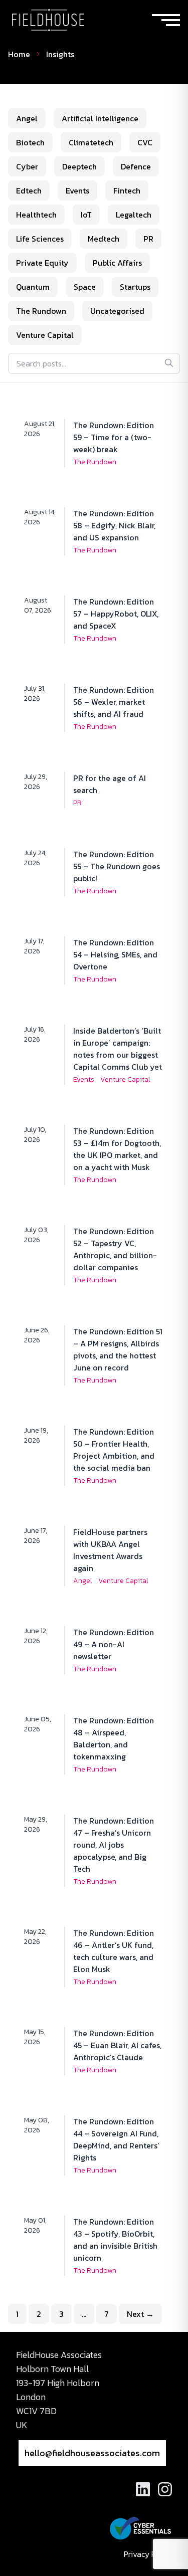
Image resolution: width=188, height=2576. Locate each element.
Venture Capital (45, 335)
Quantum (33, 287)
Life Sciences (40, 239)
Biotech (30, 142)
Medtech (104, 239)
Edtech (29, 190)
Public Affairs (117, 263)
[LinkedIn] (143, 2489)
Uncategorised (117, 311)
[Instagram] (165, 2489)
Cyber (27, 166)
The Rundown (41, 311)
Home (19, 54)
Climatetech (91, 142)
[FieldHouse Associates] (48, 20)
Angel (27, 118)
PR (148, 239)
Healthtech (36, 215)
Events (77, 190)
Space (85, 287)
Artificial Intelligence (100, 118)
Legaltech (134, 215)
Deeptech (79, 166)
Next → (140, 2314)
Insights (60, 54)
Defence (136, 166)
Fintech (127, 190)
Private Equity (42, 263)
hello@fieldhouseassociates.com (92, 2453)
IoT (86, 215)
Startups (135, 287)
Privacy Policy (148, 2554)
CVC (145, 142)
